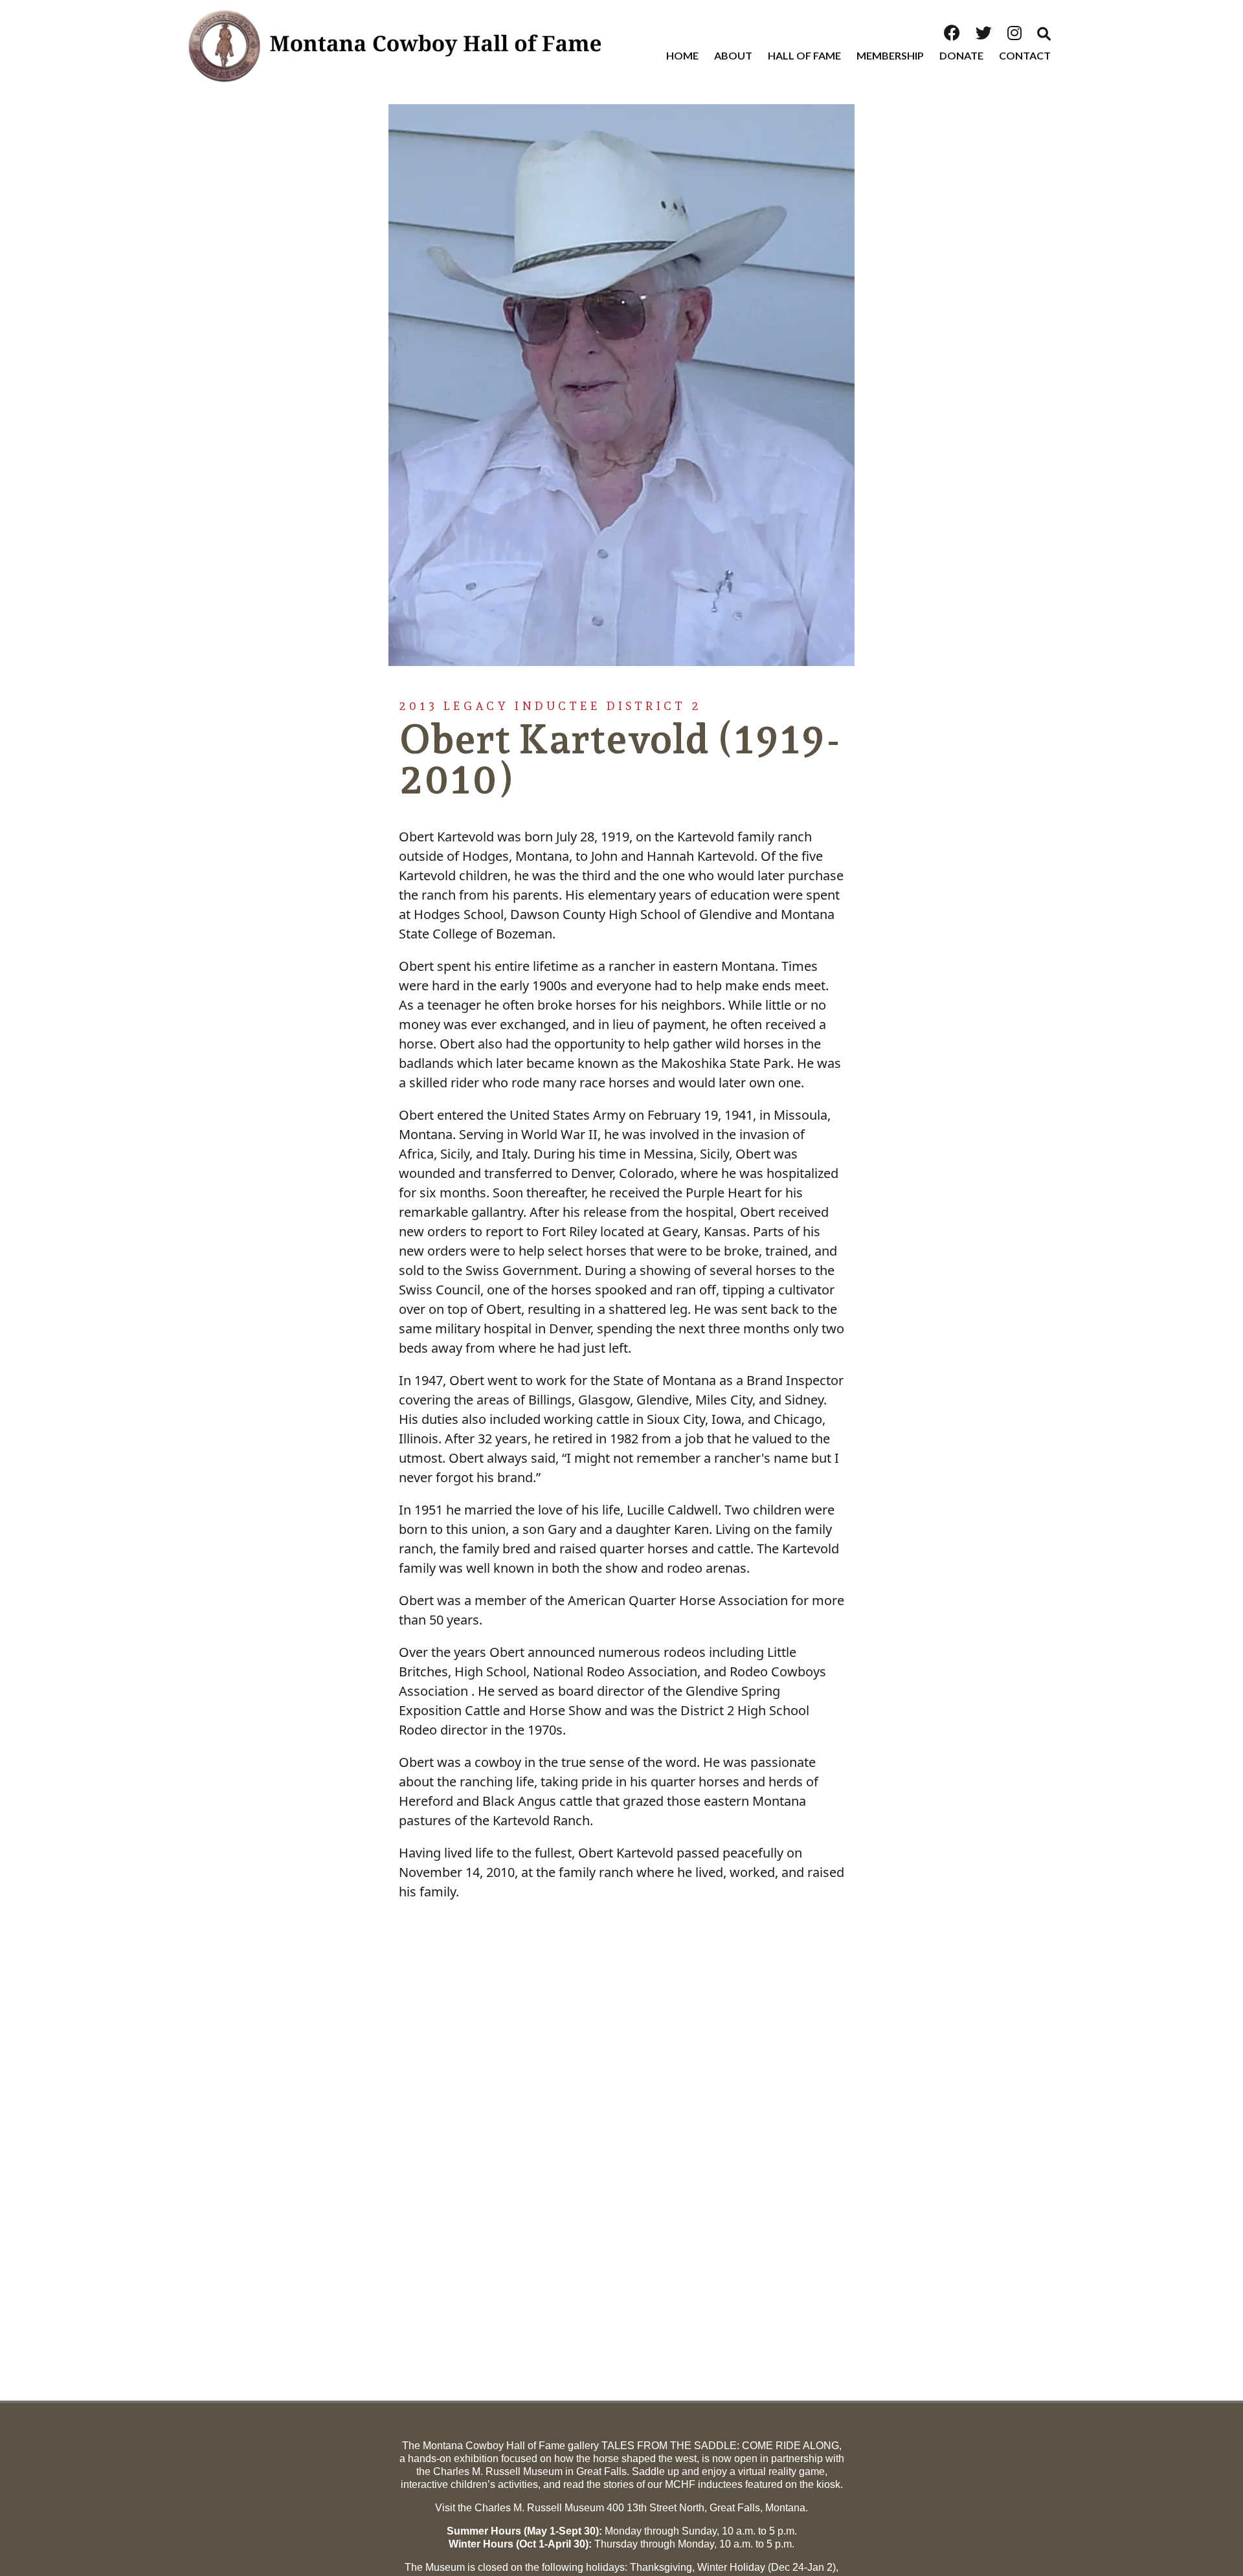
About (733, 55)
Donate (961, 55)
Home (682, 55)
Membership (890, 55)
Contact (1025, 55)
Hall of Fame (804, 55)
